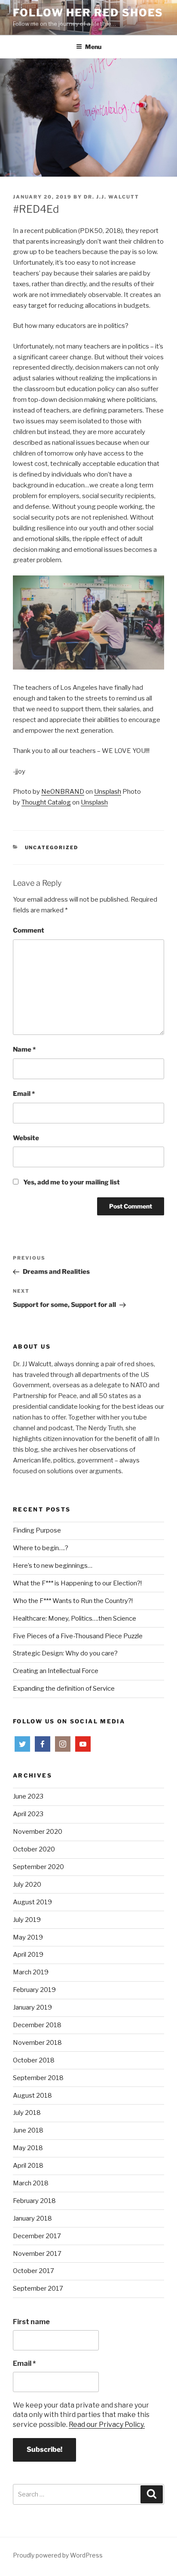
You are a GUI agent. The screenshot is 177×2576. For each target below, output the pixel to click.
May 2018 (28, 2148)
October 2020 (34, 1849)
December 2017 (37, 2236)
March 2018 (31, 2183)
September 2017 (38, 2288)
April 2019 (28, 1955)
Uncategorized (52, 847)
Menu (93, 47)
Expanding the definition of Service (64, 1689)
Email (24, 1094)
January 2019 (32, 2007)
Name (24, 1049)
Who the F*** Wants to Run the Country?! (73, 1601)
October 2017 (34, 2271)
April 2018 (28, 2166)
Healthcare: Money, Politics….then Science (75, 1618)
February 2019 (34, 1990)
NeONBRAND (63, 792)
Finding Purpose (37, 1530)
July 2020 (27, 1885)
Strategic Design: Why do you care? (65, 1653)
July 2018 (27, 2113)
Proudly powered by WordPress (58, 2555)
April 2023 (28, 1814)
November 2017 (37, 2254)
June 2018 (28, 2130)
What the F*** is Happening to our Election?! (77, 1583)
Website (26, 1138)
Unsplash (108, 792)
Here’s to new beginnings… (53, 1566)
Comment (29, 930)
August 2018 (32, 2096)
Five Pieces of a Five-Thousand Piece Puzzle (78, 1636)
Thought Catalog (46, 802)
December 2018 (37, 2025)
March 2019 (31, 1972)
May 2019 (28, 1937)
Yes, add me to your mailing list (71, 1182)
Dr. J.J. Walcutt (111, 197)
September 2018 (38, 2078)
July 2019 (27, 1920)
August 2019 (32, 1902)
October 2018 (34, 2060)
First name (31, 2322)
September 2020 (38, 1867)
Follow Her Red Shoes (88, 13)
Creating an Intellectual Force (56, 1671)
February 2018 (34, 2201)
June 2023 (28, 1796)
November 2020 (38, 1832)
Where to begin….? (41, 1548)
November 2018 (37, 2043)
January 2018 (32, 2218)
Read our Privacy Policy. (107, 2425)
